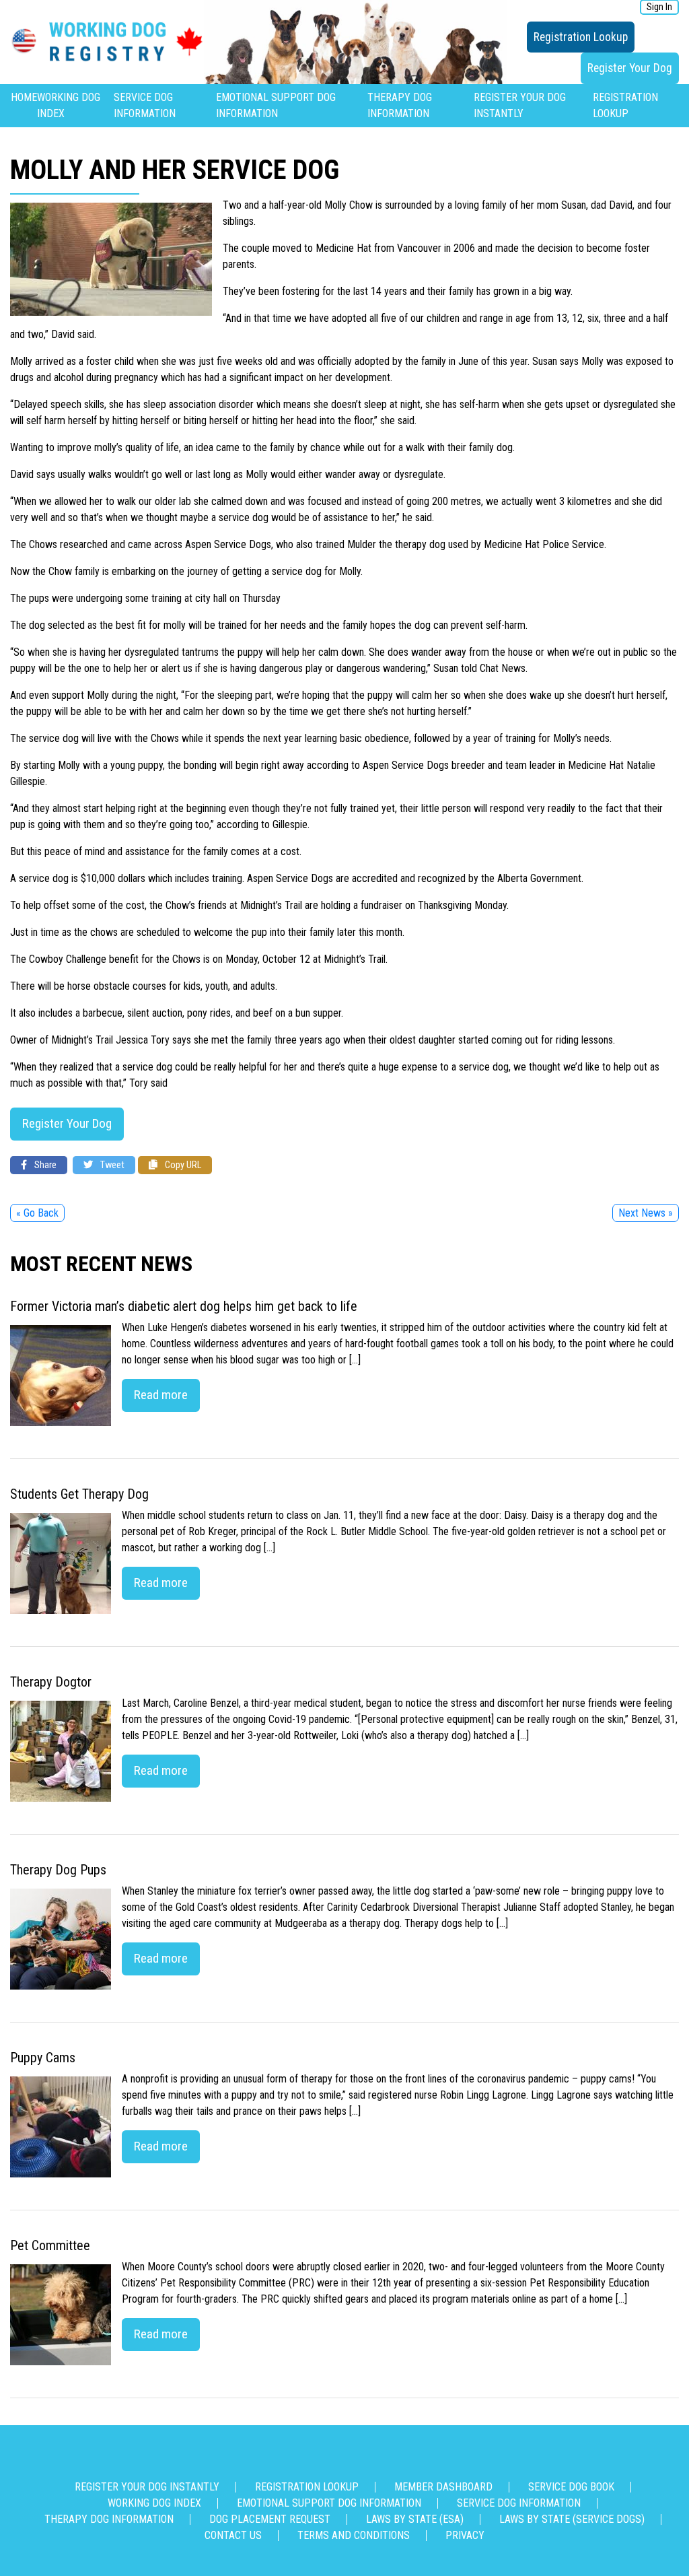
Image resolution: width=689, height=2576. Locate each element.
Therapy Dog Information (109, 2519)
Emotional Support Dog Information (329, 2503)
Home (24, 97)
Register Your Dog (630, 68)
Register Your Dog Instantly (147, 2487)
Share (44, 1165)
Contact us (233, 2535)
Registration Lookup (581, 37)
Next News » (646, 1213)
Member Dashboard (443, 2487)
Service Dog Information (519, 2503)
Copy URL (182, 1165)
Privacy (465, 2535)
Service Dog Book (571, 2487)
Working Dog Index (154, 2503)
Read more (161, 1395)
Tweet (111, 1165)
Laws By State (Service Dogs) (572, 2519)
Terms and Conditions (354, 2535)
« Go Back (37, 1213)
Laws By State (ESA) (415, 2519)
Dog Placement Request (270, 2519)
